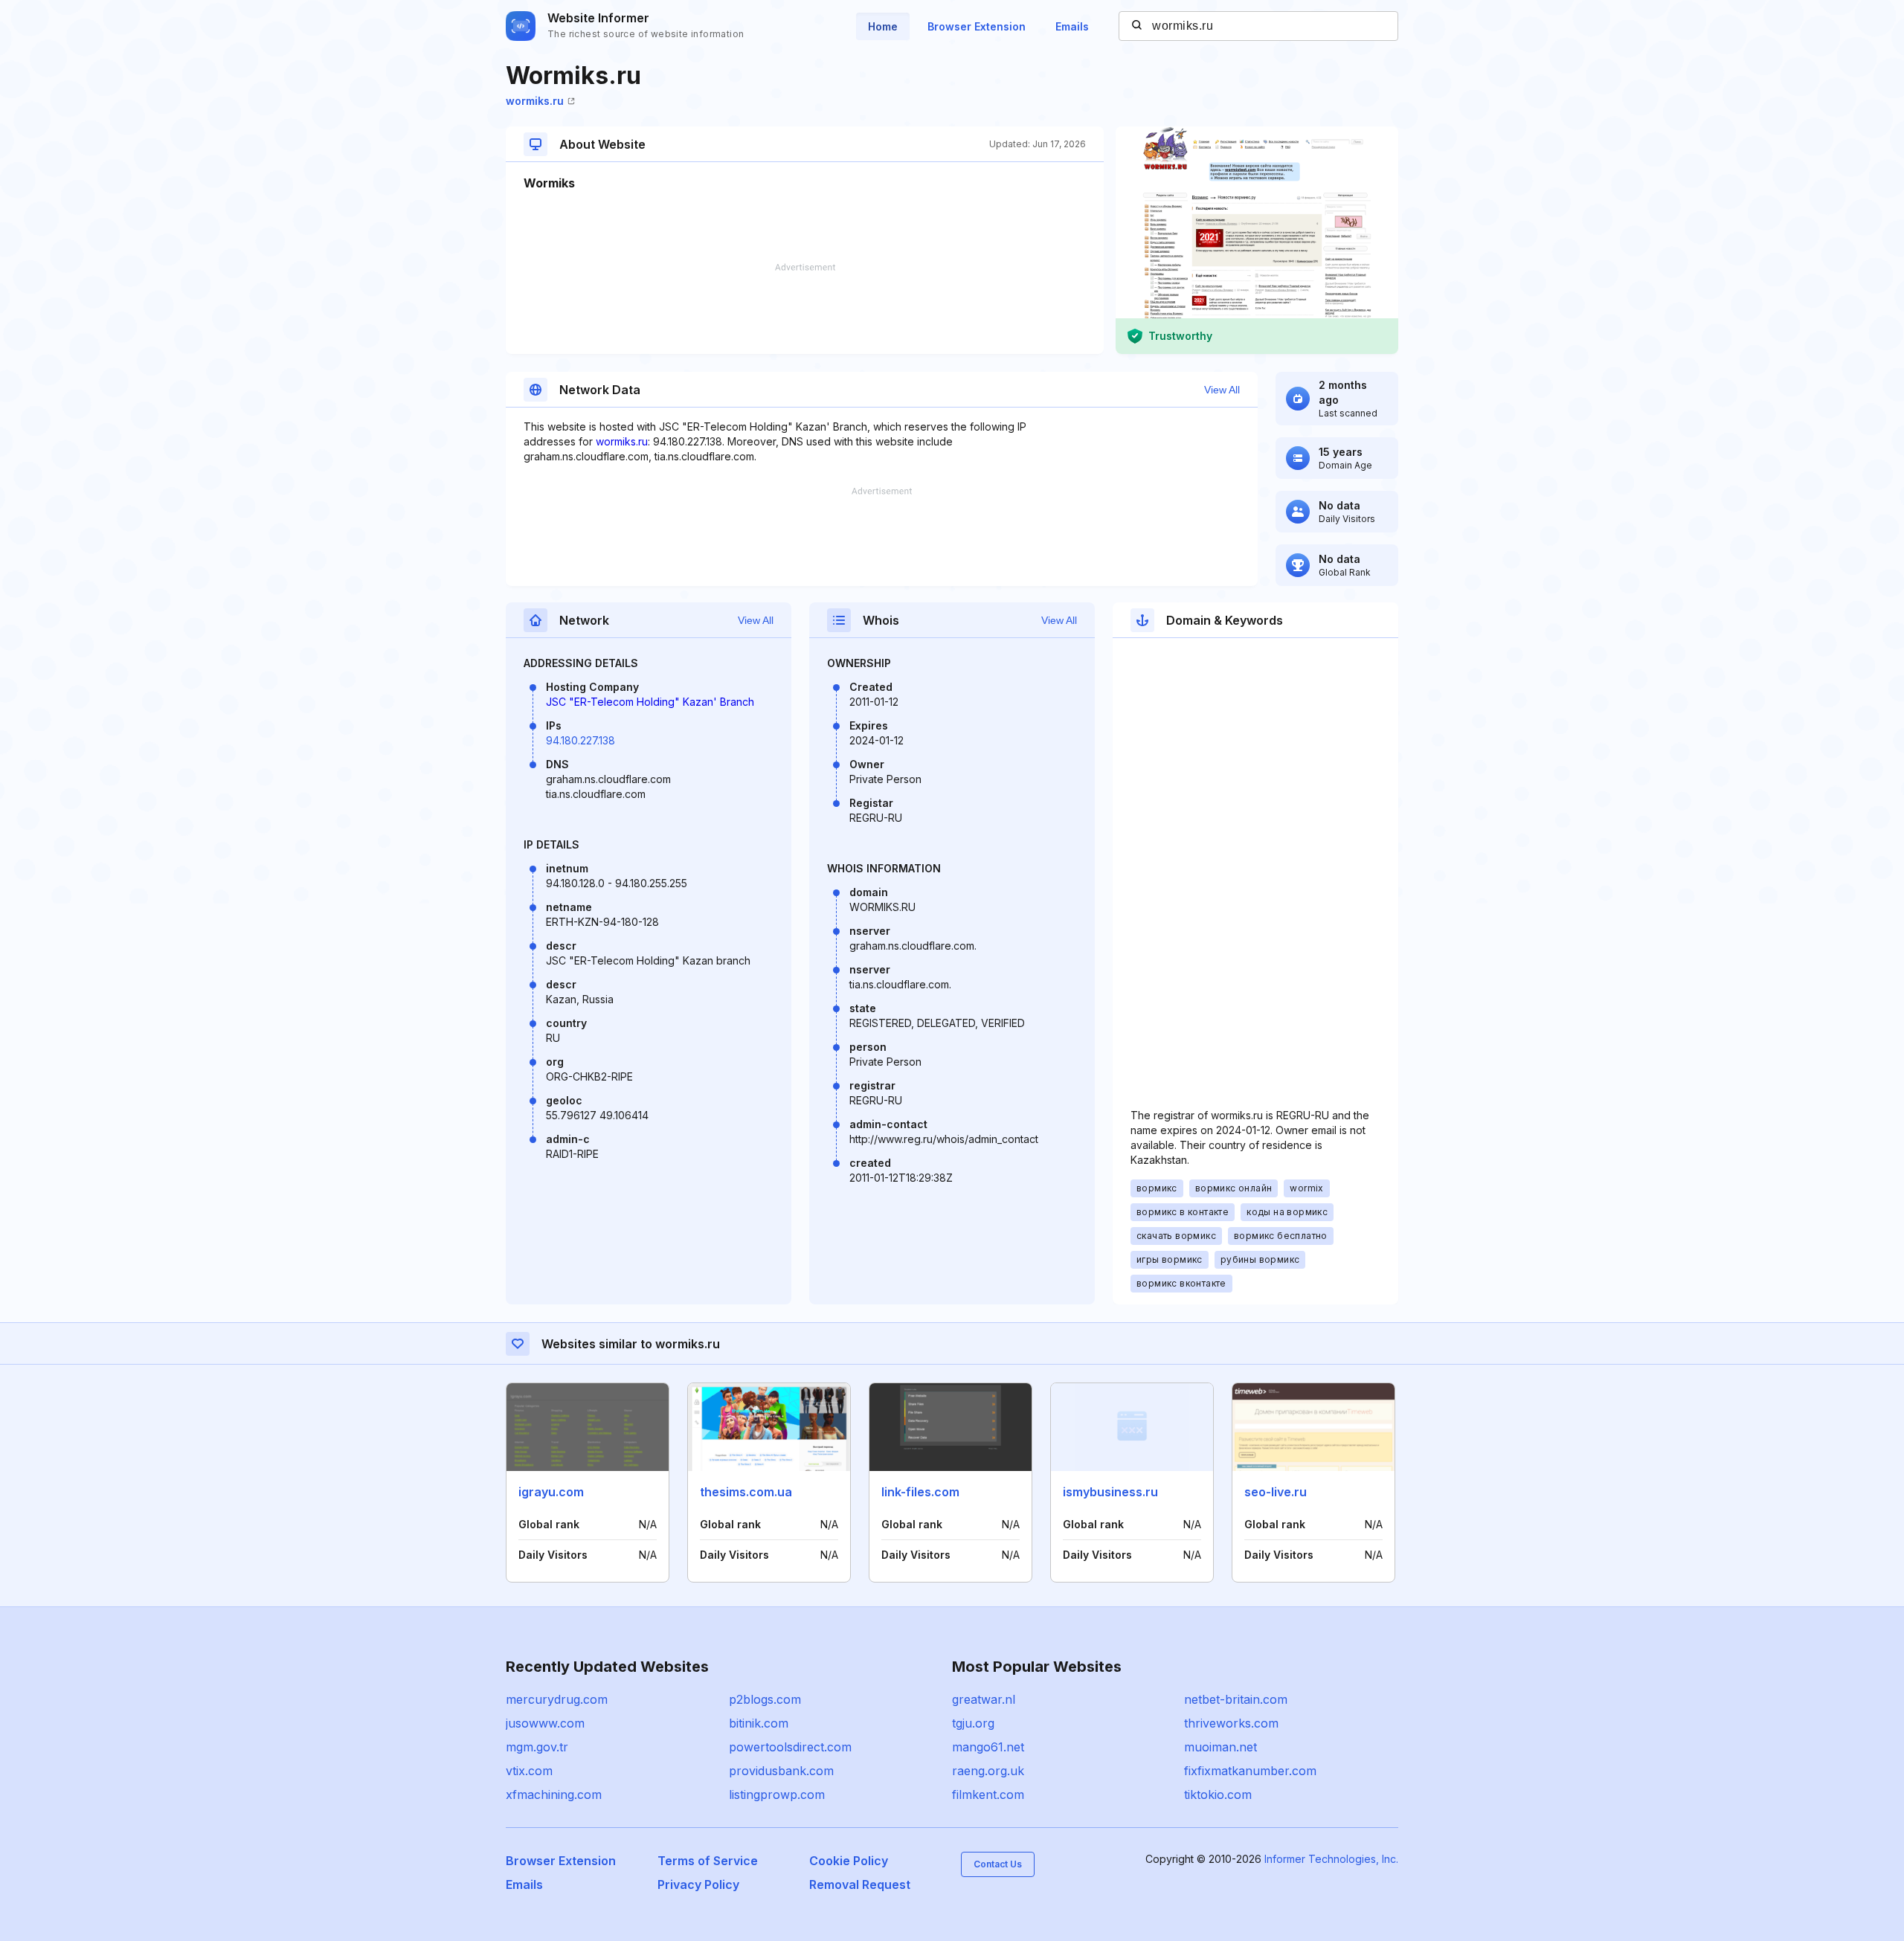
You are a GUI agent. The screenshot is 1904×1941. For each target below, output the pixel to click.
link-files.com (920, 1492)
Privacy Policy (698, 1884)
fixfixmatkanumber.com (1250, 1771)
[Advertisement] (805, 309)
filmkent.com (988, 1794)
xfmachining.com (554, 1794)
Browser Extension (977, 26)
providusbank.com (781, 1771)
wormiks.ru (535, 101)
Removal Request (860, 1884)
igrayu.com (551, 1492)
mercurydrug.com (557, 1699)
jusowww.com (545, 1723)
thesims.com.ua (746, 1492)
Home (883, 26)
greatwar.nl (984, 1699)
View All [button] (1222, 390)
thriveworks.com (1231, 1723)
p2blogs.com (765, 1699)
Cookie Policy (849, 1861)
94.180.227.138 (580, 740)
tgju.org (973, 1723)
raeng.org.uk (988, 1771)
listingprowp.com (777, 1794)
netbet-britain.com (1236, 1699)
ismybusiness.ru (1110, 1492)
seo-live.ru (1276, 1492)
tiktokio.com (1218, 1794)
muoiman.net (1220, 1747)
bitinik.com (759, 1723)
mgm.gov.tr (537, 1747)
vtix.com (529, 1771)
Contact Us (998, 1864)
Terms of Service (708, 1861)
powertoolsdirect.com (790, 1747)
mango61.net (988, 1747)
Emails (1072, 26)
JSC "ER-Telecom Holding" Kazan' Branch (650, 702)
